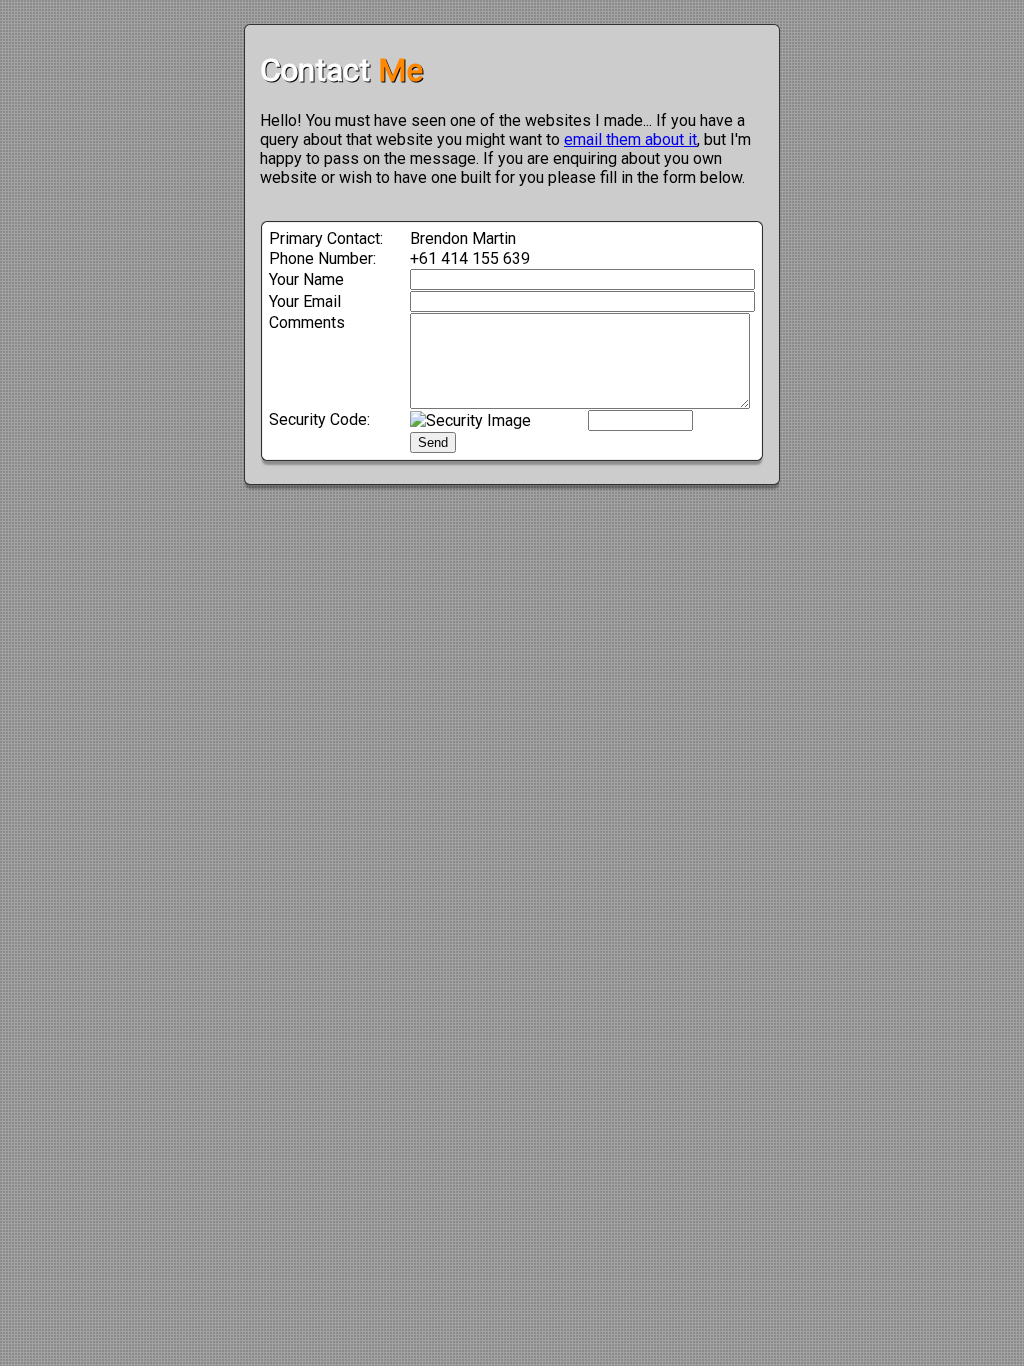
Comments (307, 322)
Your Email (305, 301)
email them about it (630, 139)
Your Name (306, 279)
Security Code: (319, 419)
